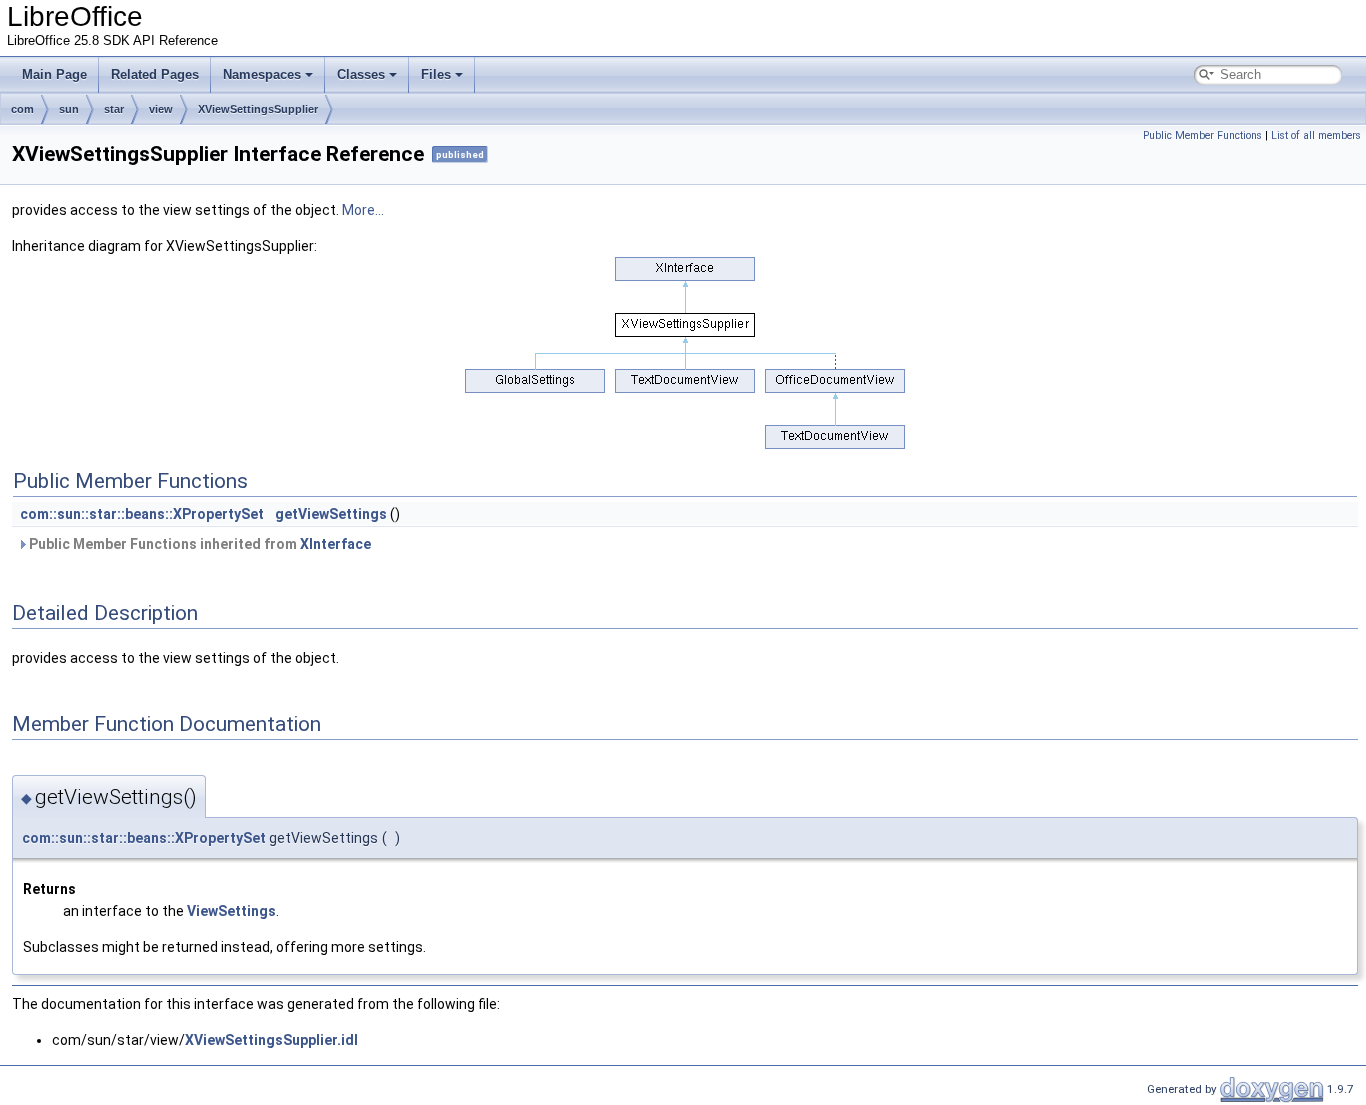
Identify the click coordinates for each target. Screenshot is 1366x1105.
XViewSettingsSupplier (258, 109)
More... (363, 210)
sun (69, 109)
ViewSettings (231, 911)
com (22, 109)
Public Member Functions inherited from (198, 544)
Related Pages (155, 74)
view (161, 109)
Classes (361, 74)
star (114, 109)
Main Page (54, 74)
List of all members (1316, 135)
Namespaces (262, 74)
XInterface (335, 544)
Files (436, 74)
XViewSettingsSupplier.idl (271, 1040)
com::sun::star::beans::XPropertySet (142, 514)
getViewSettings (331, 514)
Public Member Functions (1202, 135)
